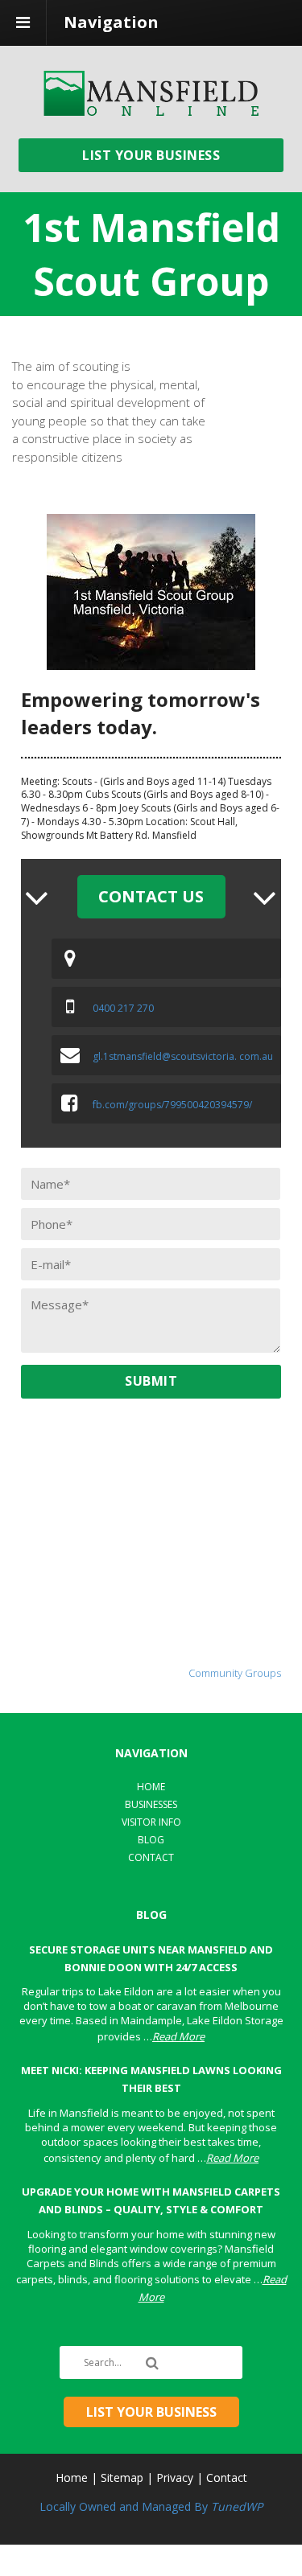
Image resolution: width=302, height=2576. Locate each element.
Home (72, 2477)
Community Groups (235, 1673)
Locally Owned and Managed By (151, 2506)
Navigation (111, 22)
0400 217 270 (123, 1008)
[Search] (155, 2363)
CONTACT (151, 1857)
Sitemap (122, 2477)
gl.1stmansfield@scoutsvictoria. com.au (183, 1056)
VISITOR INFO (151, 1822)
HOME (151, 1787)
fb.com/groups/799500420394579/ (172, 1105)
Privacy (175, 2477)
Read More (178, 2036)
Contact (227, 2477)
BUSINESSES (151, 1804)
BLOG (151, 1840)
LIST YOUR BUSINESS (151, 155)
